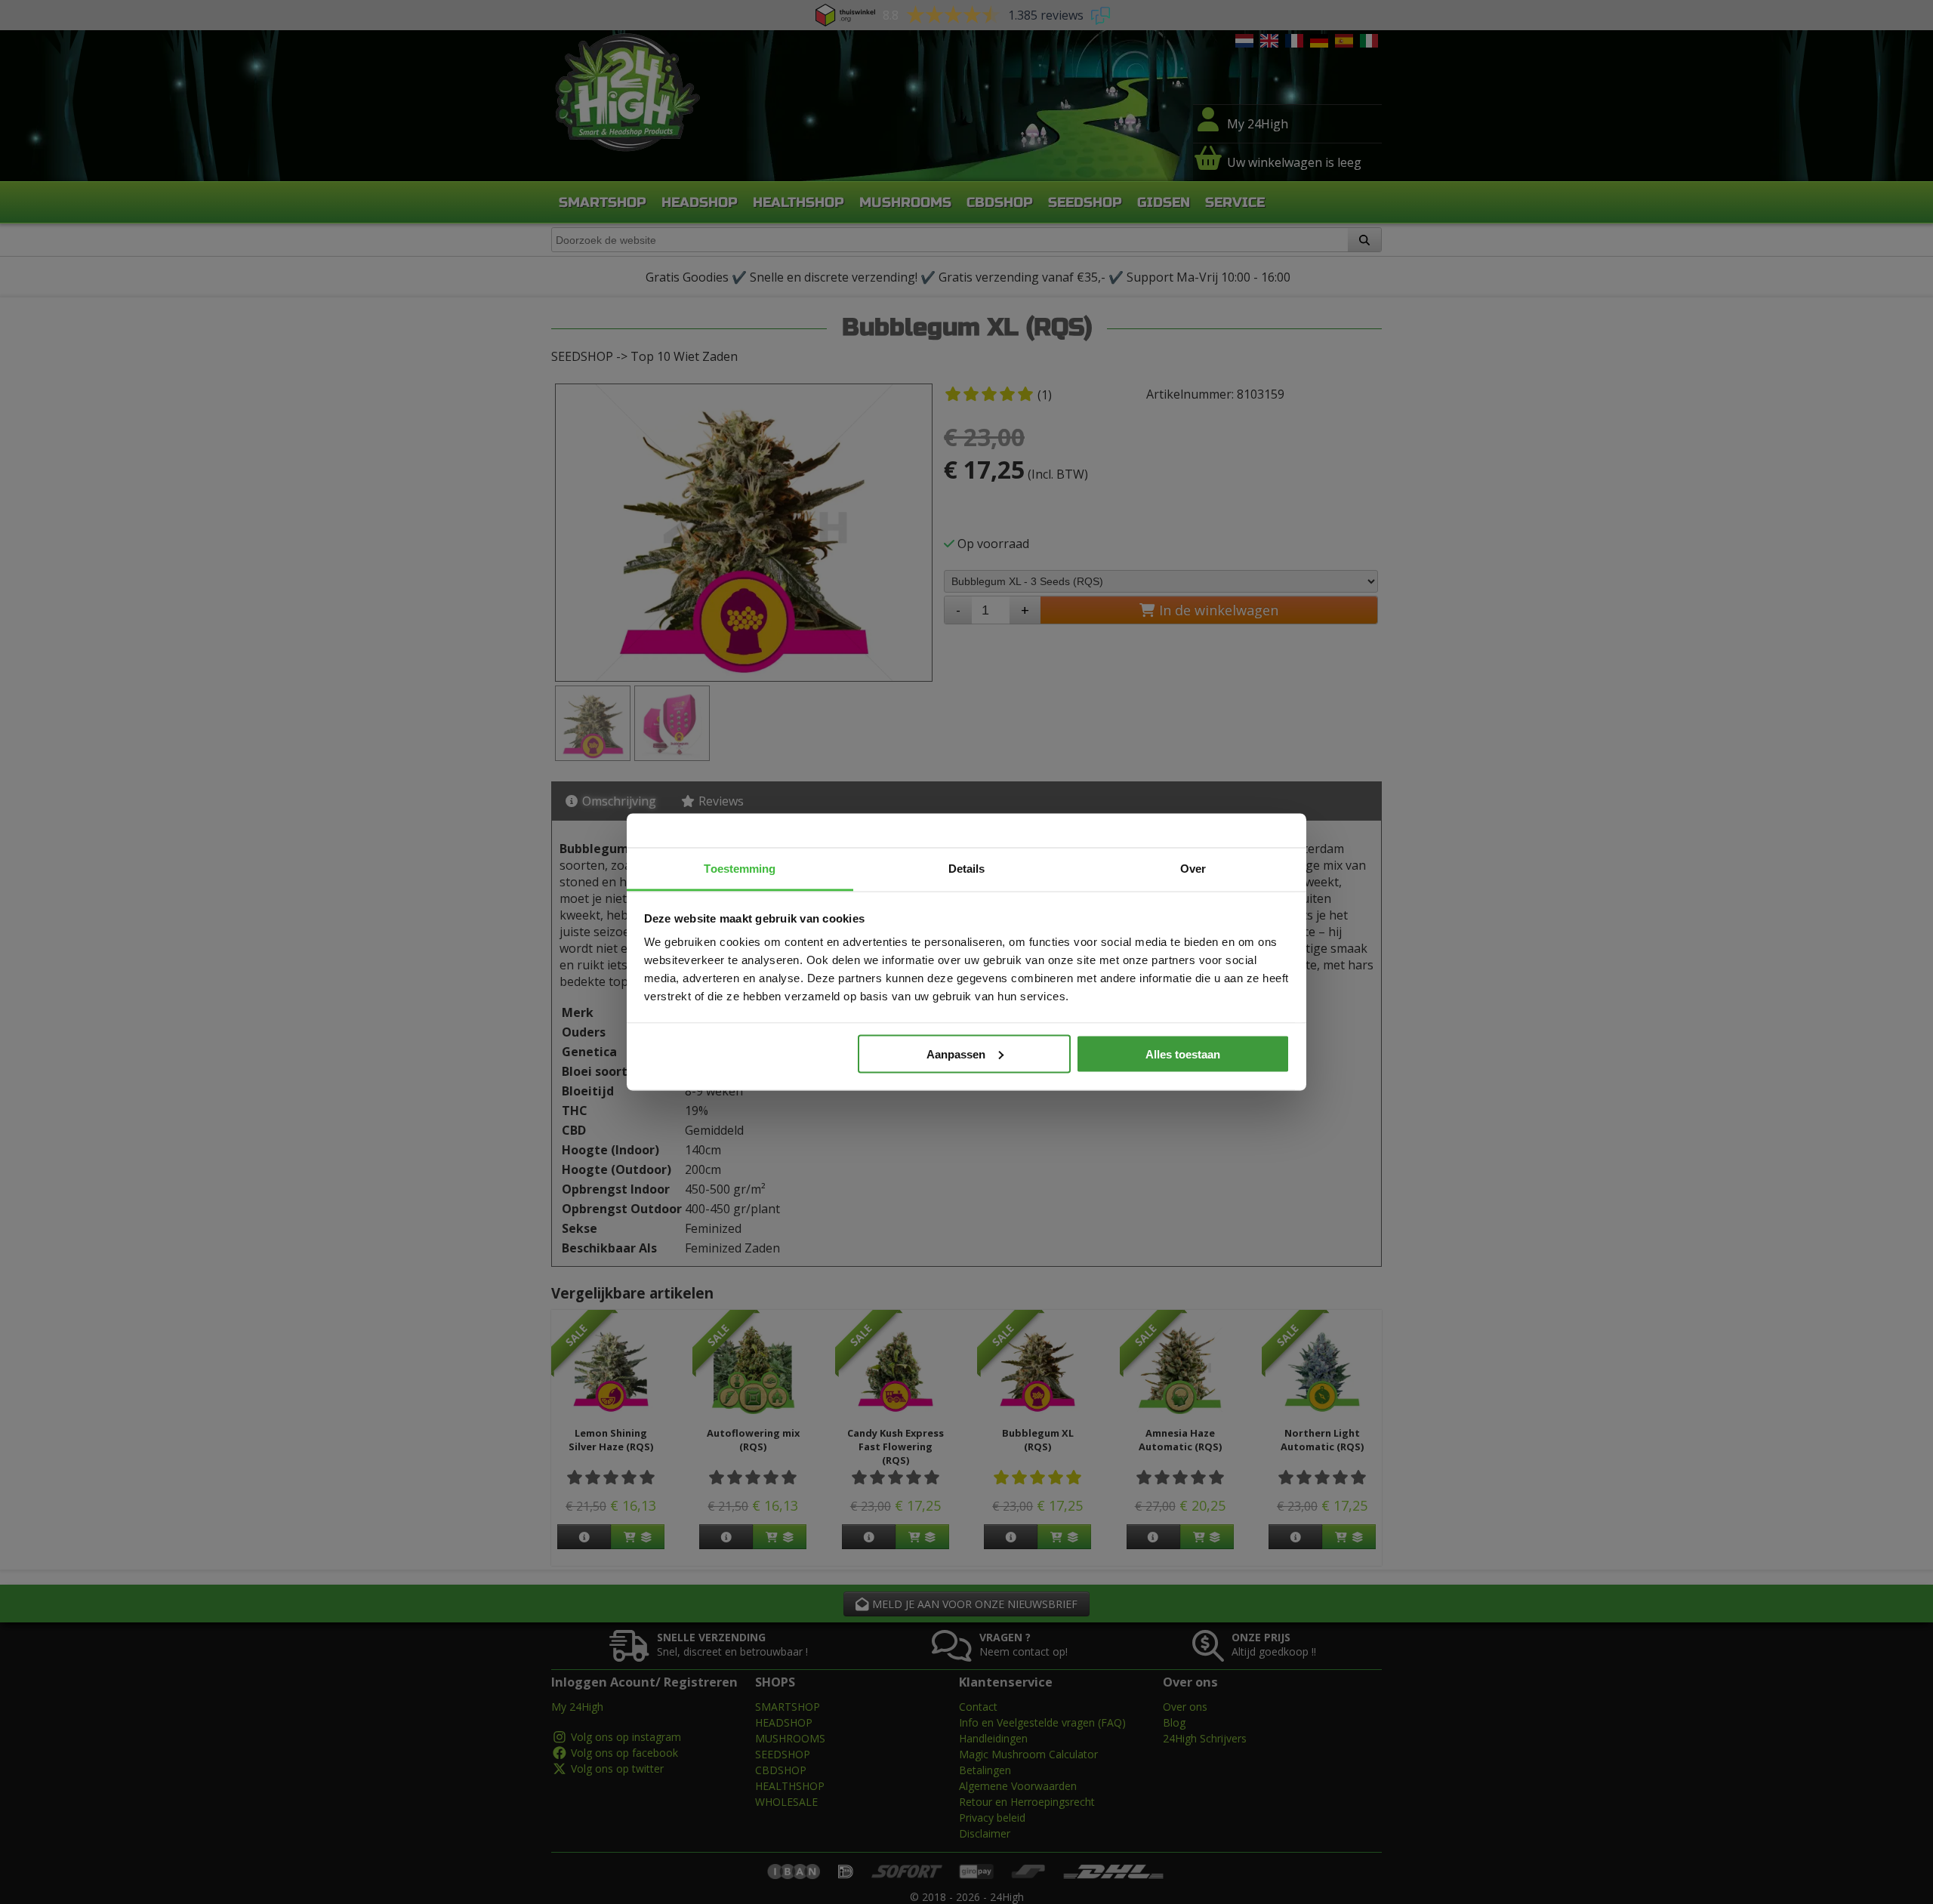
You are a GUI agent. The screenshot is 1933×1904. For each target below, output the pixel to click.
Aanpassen (956, 1054)
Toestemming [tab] (740, 869)
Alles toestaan (1183, 1054)
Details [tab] (967, 869)
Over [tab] (1193, 869)
